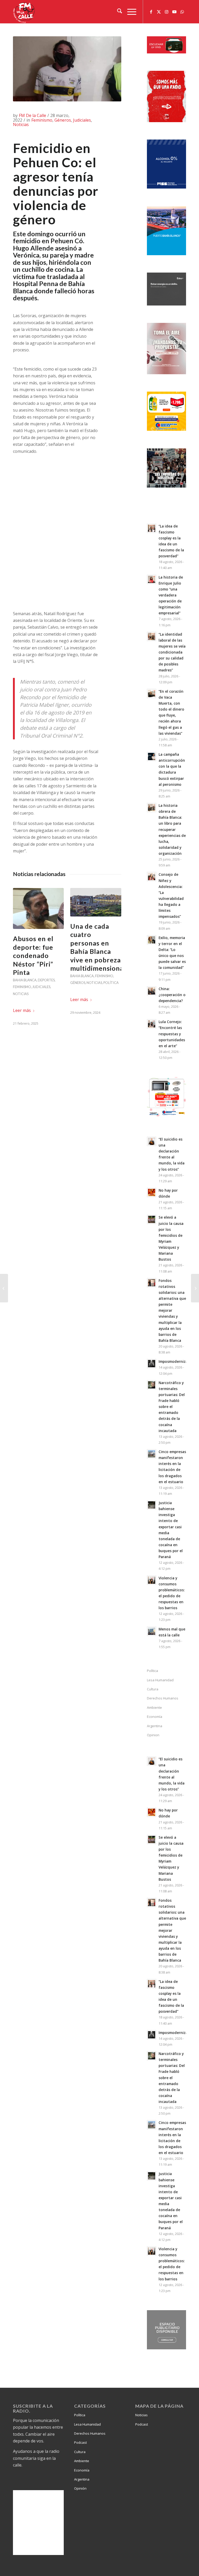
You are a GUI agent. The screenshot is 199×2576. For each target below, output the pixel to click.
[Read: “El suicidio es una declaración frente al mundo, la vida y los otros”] (152, 1141)
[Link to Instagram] (167, 12)
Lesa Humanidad (160, 1680)
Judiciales (82, 120)
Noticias (21, 124)
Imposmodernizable (176, 1361)
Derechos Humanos (163, 1698)
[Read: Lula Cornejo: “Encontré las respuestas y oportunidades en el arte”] (152, 1024)
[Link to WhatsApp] (182, 12)
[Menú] (129, 12)
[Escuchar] (166, 52)
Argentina (155, 1726)
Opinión (80, 2488)
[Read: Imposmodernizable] (152, 1364)
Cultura (153, 1689)
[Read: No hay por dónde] (152, 1192)
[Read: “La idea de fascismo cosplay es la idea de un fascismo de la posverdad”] (152, 528)
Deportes (46, 980)
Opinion (153, 1735)
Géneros (63, 120)
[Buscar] (117, 12)
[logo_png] (25, 12)
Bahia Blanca (25, 980)
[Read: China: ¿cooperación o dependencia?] (152, 991)
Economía (155, 1717)
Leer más (22, 1010)
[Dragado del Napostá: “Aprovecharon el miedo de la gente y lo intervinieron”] (195, 1288)
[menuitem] (117, 12)
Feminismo (42, 120)
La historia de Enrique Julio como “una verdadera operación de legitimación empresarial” (171, 595)
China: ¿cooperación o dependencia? (172, 995)
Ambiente (154, 1707)
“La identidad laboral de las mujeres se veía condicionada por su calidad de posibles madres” (172, 652)
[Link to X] (159, 12)
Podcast (80, 2442)
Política (111, 983)
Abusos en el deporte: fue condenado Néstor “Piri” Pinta (33, 955)
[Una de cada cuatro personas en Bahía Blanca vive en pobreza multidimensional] (96, 902)
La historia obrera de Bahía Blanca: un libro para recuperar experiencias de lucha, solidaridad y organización (172, 829)
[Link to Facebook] (151, 12)
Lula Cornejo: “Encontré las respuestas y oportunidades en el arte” (172, 1034)
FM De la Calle (33, 115)
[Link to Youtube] (174, 12)
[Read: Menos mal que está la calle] (152, 1631)
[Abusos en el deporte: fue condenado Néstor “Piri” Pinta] (38, 909)
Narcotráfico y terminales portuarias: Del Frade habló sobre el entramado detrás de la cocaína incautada (172, 1407)
